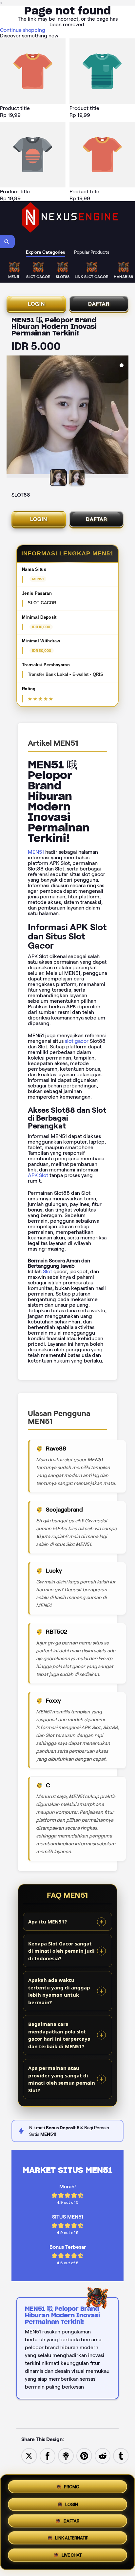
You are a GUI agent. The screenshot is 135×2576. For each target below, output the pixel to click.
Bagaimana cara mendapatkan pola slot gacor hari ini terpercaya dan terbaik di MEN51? (59, 2035)
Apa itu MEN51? (48, 1921)
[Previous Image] (12, 418)
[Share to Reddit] (103, 2455)
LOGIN (36, 304)
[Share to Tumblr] (121, 2455)
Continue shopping (23, 30)
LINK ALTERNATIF (72, 2540)
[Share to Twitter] (29, 2455)
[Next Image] (123, 418)
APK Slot (38, 1175)
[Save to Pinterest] (84, 2455)
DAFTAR (99, 304)
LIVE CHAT (72, 2557)
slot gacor (77, 1041)
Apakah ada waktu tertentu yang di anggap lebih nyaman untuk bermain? (59, 1991)
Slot (48, 1271)
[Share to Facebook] (48, 2455)
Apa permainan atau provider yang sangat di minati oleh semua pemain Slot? (62, 2079)
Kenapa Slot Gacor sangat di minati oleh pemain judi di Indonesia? (61, 1951)
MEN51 (36, 852)
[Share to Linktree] (66, 2455)
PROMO (72, 2485)
